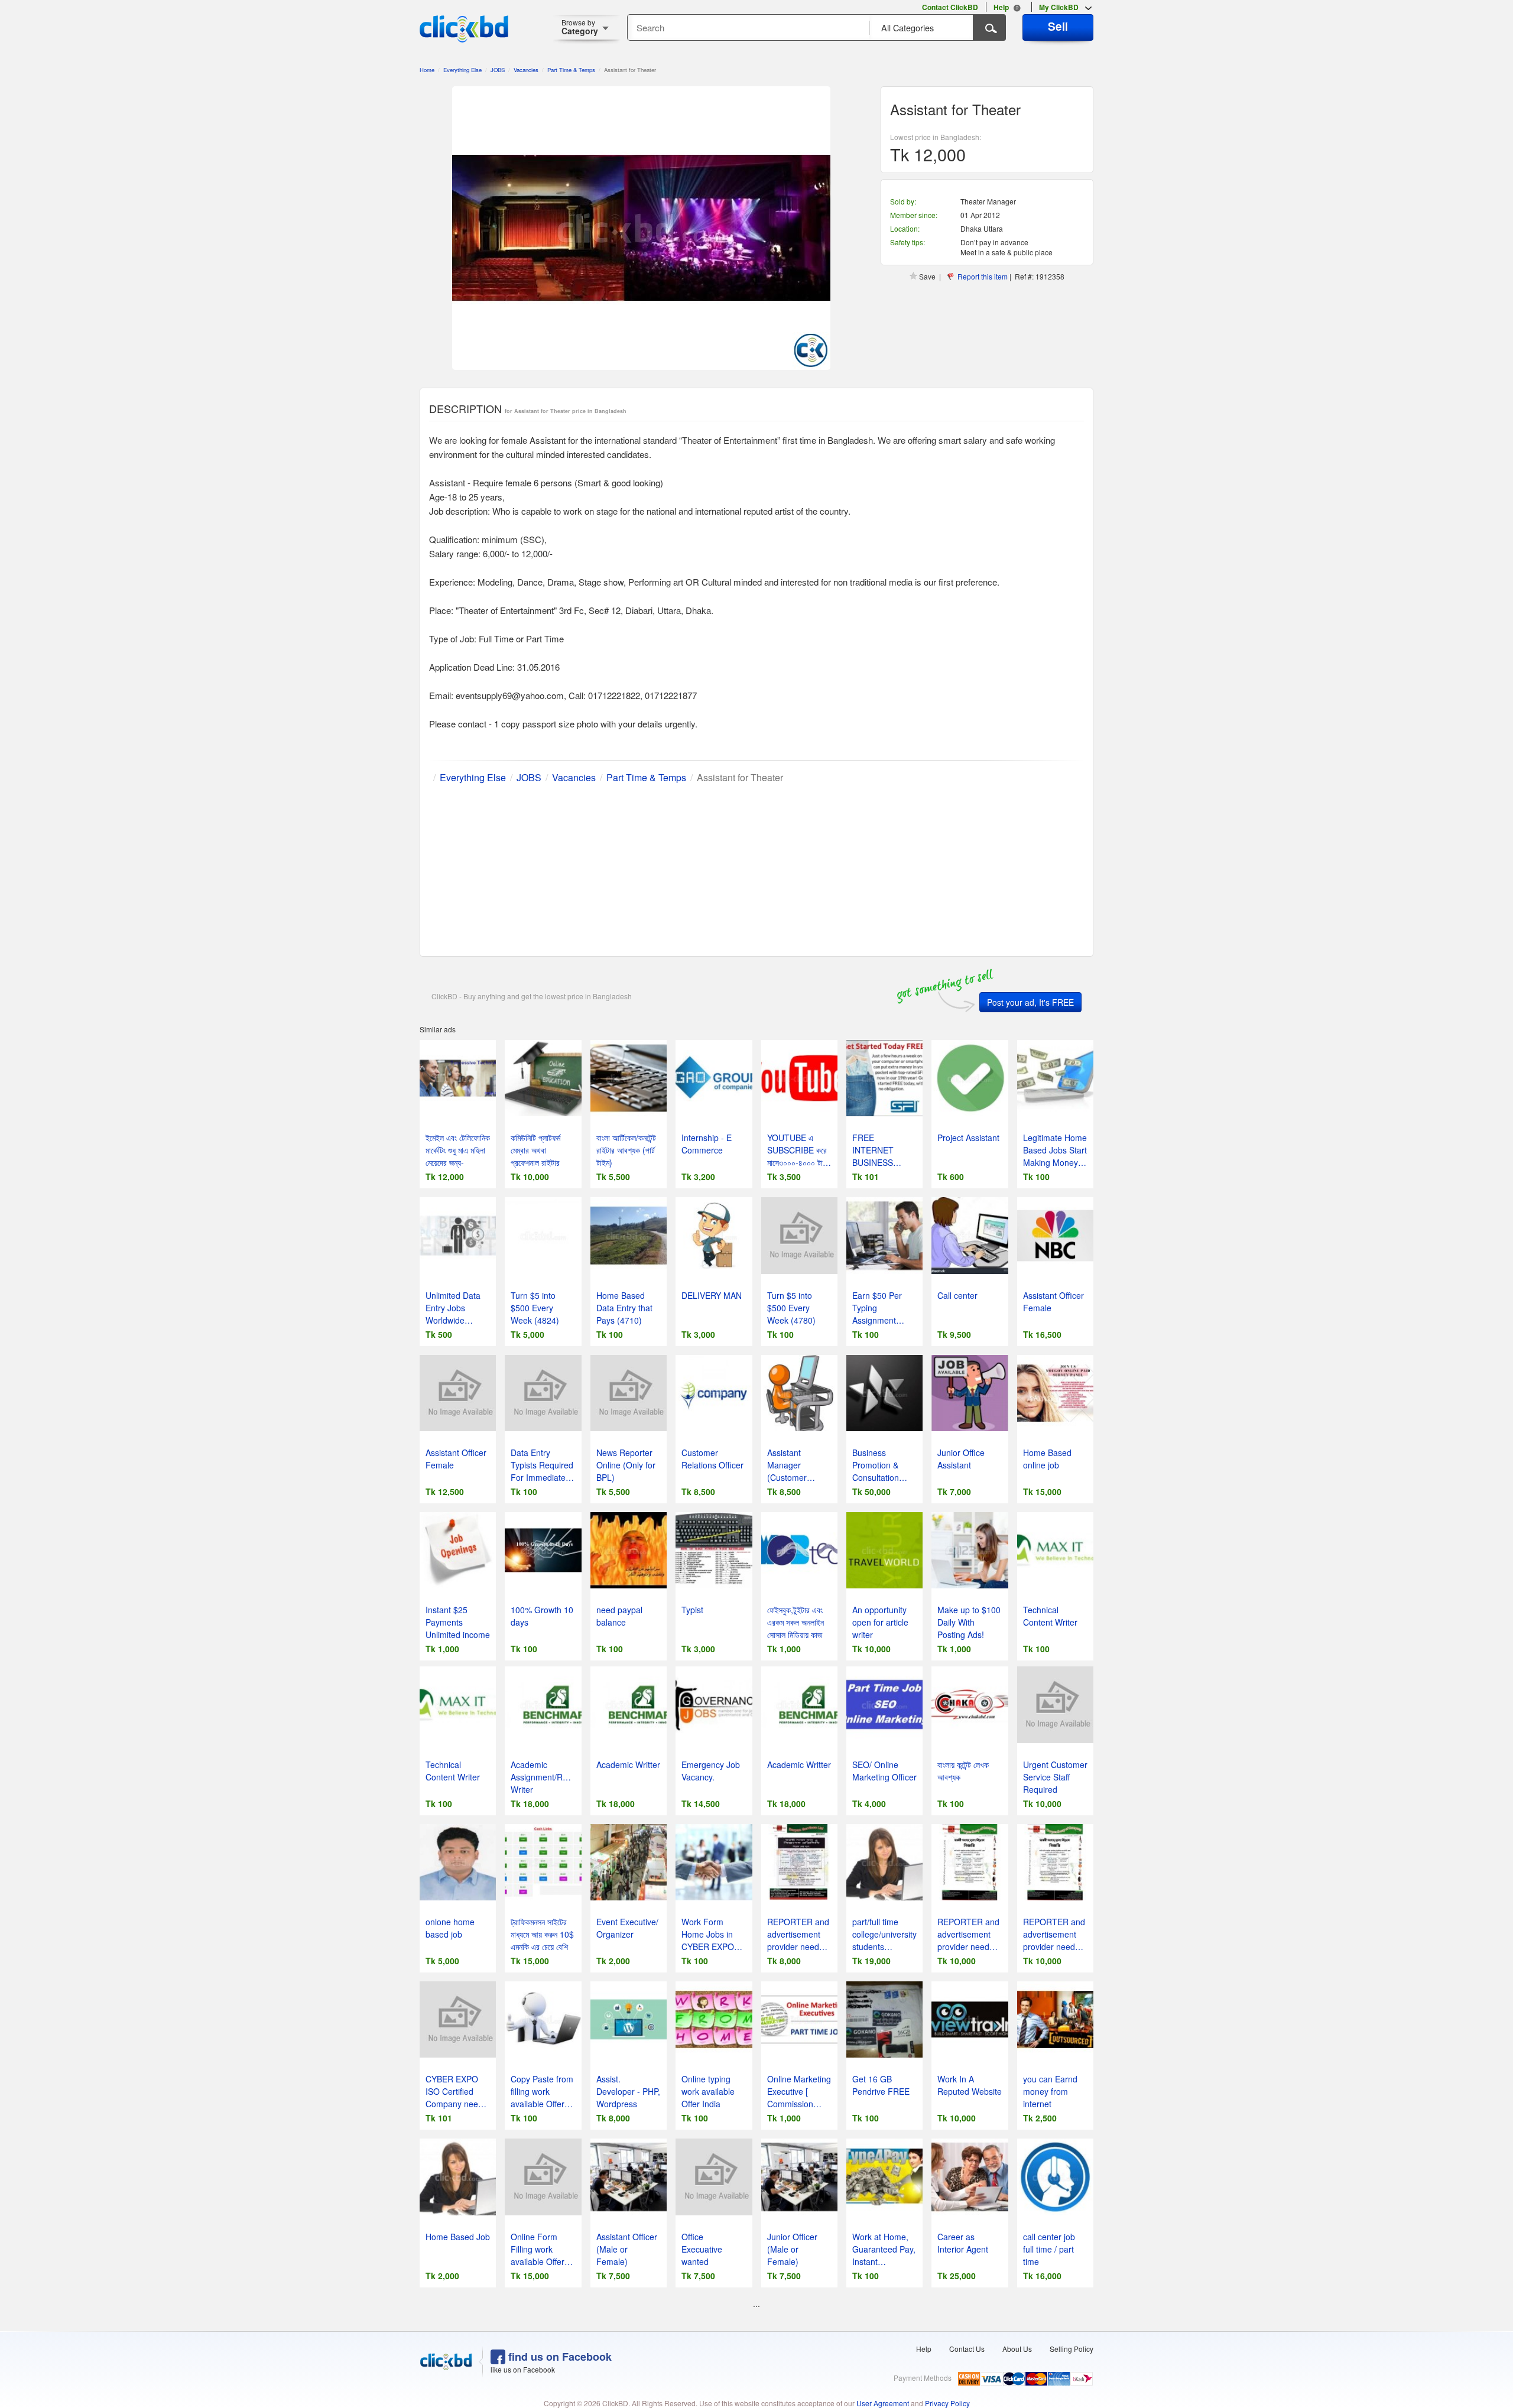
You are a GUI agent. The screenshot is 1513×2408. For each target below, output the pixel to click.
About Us (1017, 2349)
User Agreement (883, 2403)
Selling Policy (1072, 2349)
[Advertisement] (756, 867)
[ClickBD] (446, 2362)
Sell (1058, 26)
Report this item (983, 276)
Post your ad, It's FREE (1030, 1002)
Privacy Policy (947, 2403)
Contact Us (967, 2349)
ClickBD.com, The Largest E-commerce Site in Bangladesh (464, 29)
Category (580, 27)
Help (924, 2349)
